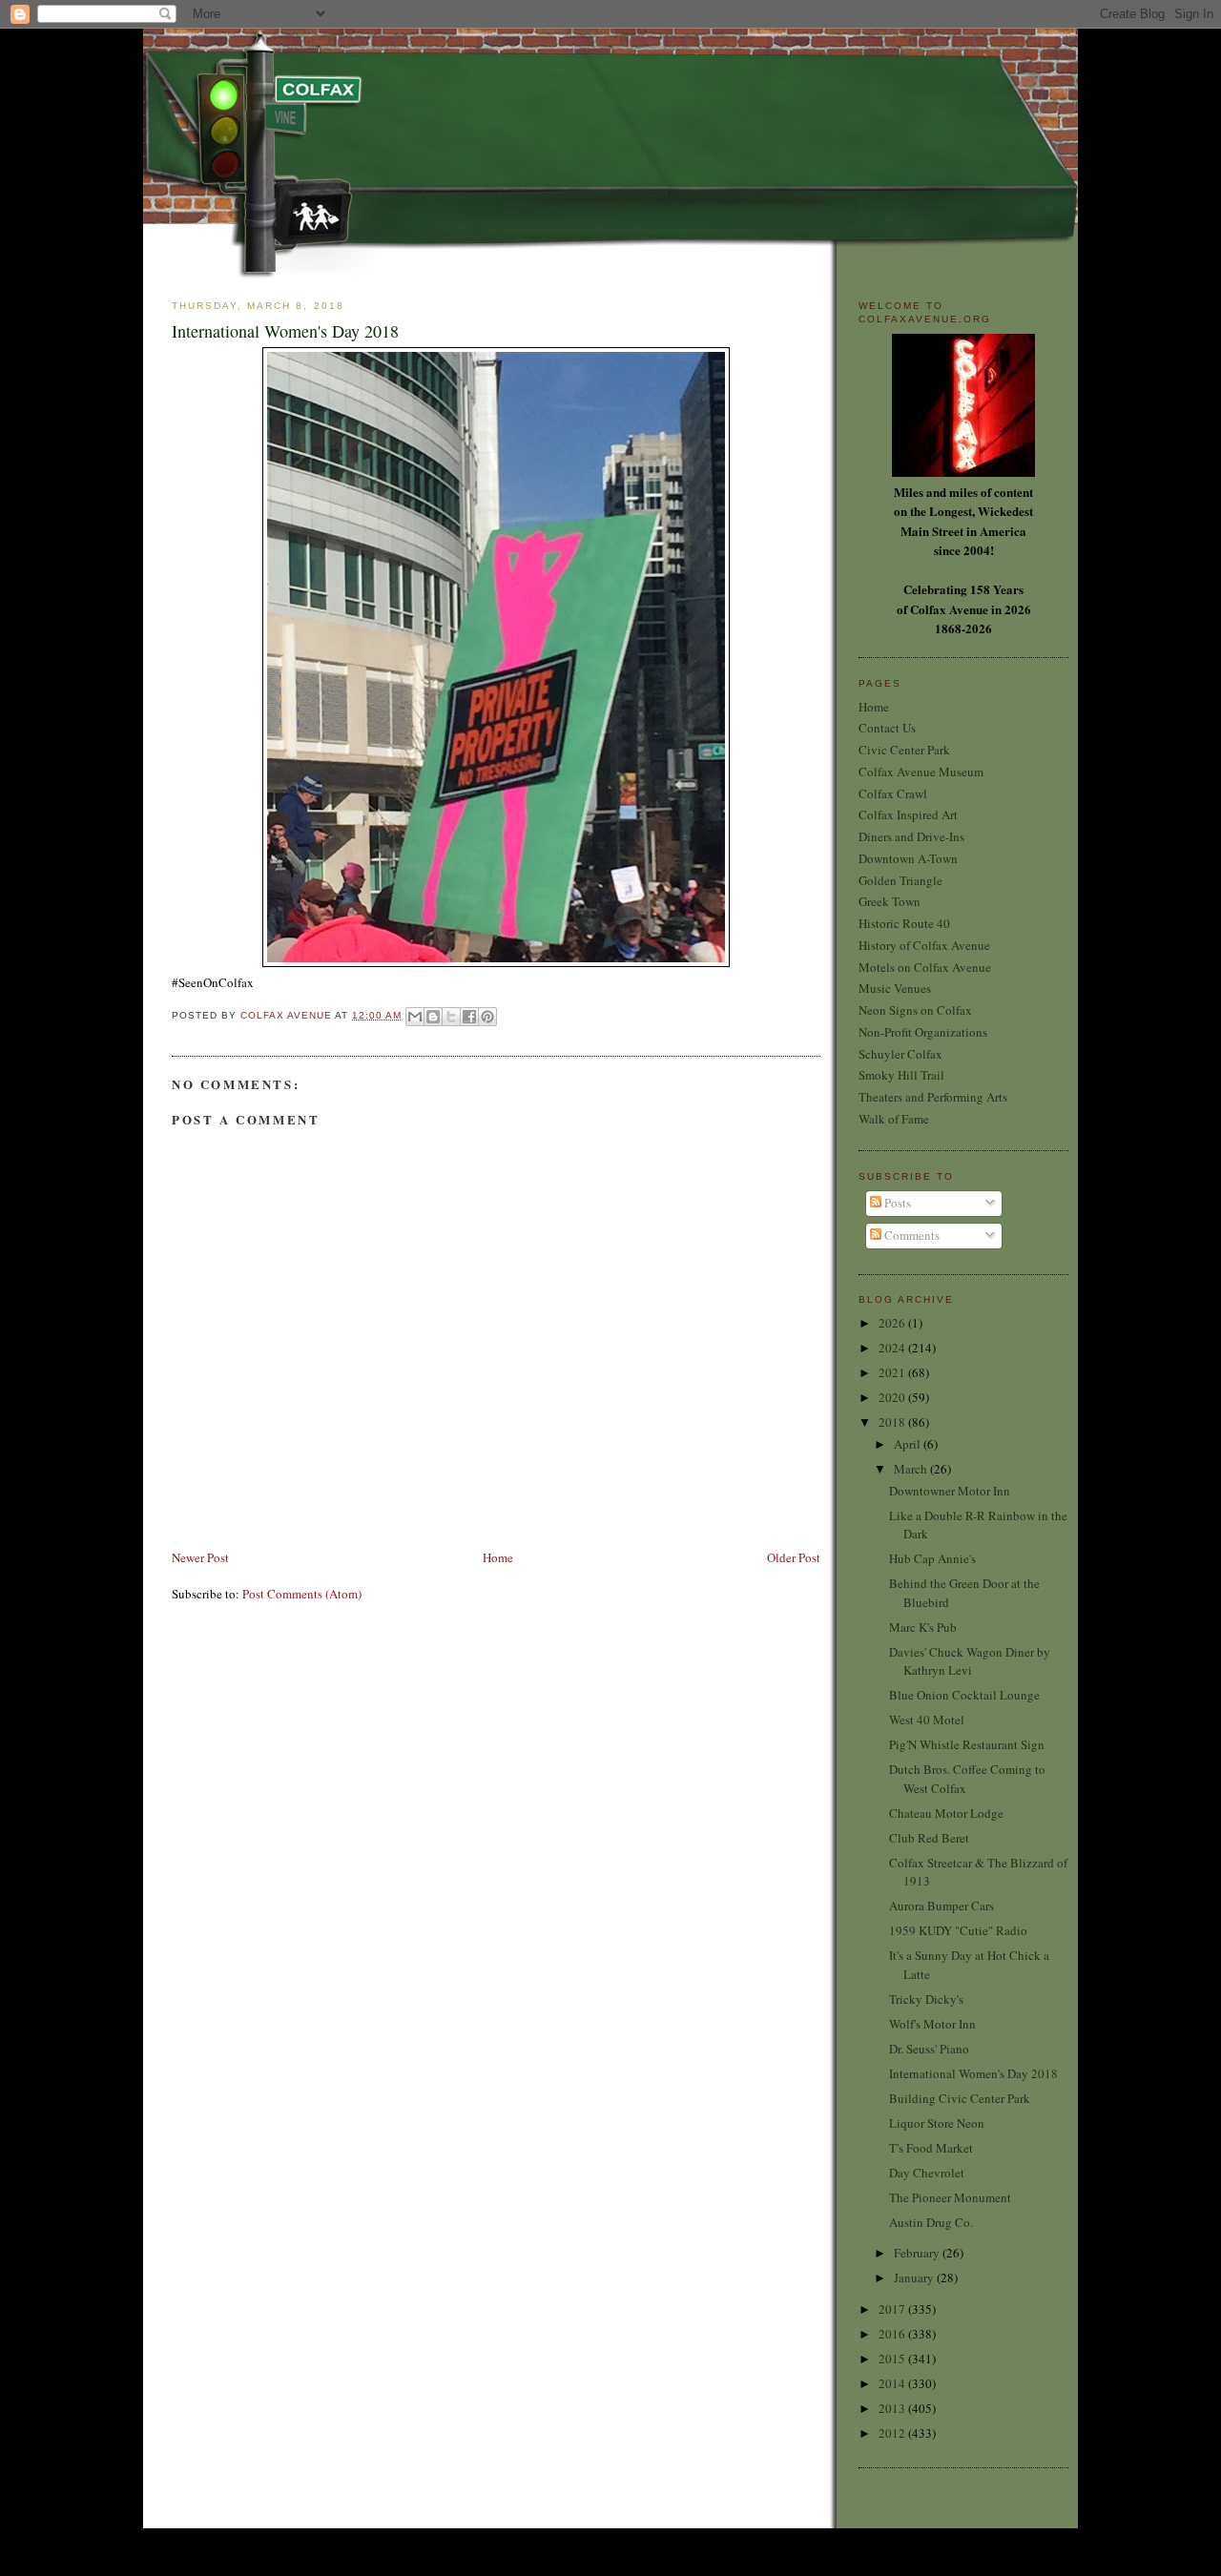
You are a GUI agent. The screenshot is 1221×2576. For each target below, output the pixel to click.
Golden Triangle (900, 880)
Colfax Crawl (893, 793)
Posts (896, 1203)
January (915, 2277)
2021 (893, 1372)
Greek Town (890, 901)
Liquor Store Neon (937, 2123)
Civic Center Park (904, 750)
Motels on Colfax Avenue (925, 967)
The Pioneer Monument (950, 2197)
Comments (911, 1235)
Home (498, 1557)
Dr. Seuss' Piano (929, 2049)
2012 (893, 2433)
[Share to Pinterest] (487, 1017)
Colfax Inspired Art (908, 814)
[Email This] (415, 1017)
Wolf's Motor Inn (932, 2024)
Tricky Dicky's (926, 1999)
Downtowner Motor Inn (950, 1491)
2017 (893, 2309)
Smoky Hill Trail (901, 1075)
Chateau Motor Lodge (946, 1813)
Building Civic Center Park (960, 2098)
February (918, 2253)
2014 (893, 2383)
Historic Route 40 (904, 923)
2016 (893, 2334)
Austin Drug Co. (931, 2222)
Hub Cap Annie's (932, 1558)
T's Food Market (931, 2148)
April (909, 1444)
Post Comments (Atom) (302, 1594)
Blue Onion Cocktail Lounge (964, 1695)
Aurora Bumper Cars (942, 1906)
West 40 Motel (927, 1720)
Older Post (794, 1557)
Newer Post (200, 1557)
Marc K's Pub (923, 1627)
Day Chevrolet (927, 2173)
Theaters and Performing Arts (933, 1097)
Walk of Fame (894, 1119)
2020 (893, 1397)
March (912, 1469)
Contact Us (887, 728)
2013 (893, 2408)
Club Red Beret (929, 1838)
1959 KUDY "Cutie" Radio (958, 1930)
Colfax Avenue (288, 1015)
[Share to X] (451, 1017)
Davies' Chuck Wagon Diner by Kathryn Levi (970, 1661)
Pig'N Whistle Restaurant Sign (967, 1744)
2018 (893, 1422)
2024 (893, 1348)
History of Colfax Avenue (924, 945)
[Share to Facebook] (469, 1017)
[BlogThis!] (433, 1017)
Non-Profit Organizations (923, 1032)
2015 (893, 2359)
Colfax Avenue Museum (921, 772)
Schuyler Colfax (900, 1054)
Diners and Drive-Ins (911, 836)
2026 (893, 1323)
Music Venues (895, 988)
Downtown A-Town (908, 858)
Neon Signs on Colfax (915, 1010)
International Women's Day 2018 (973, 2073)
